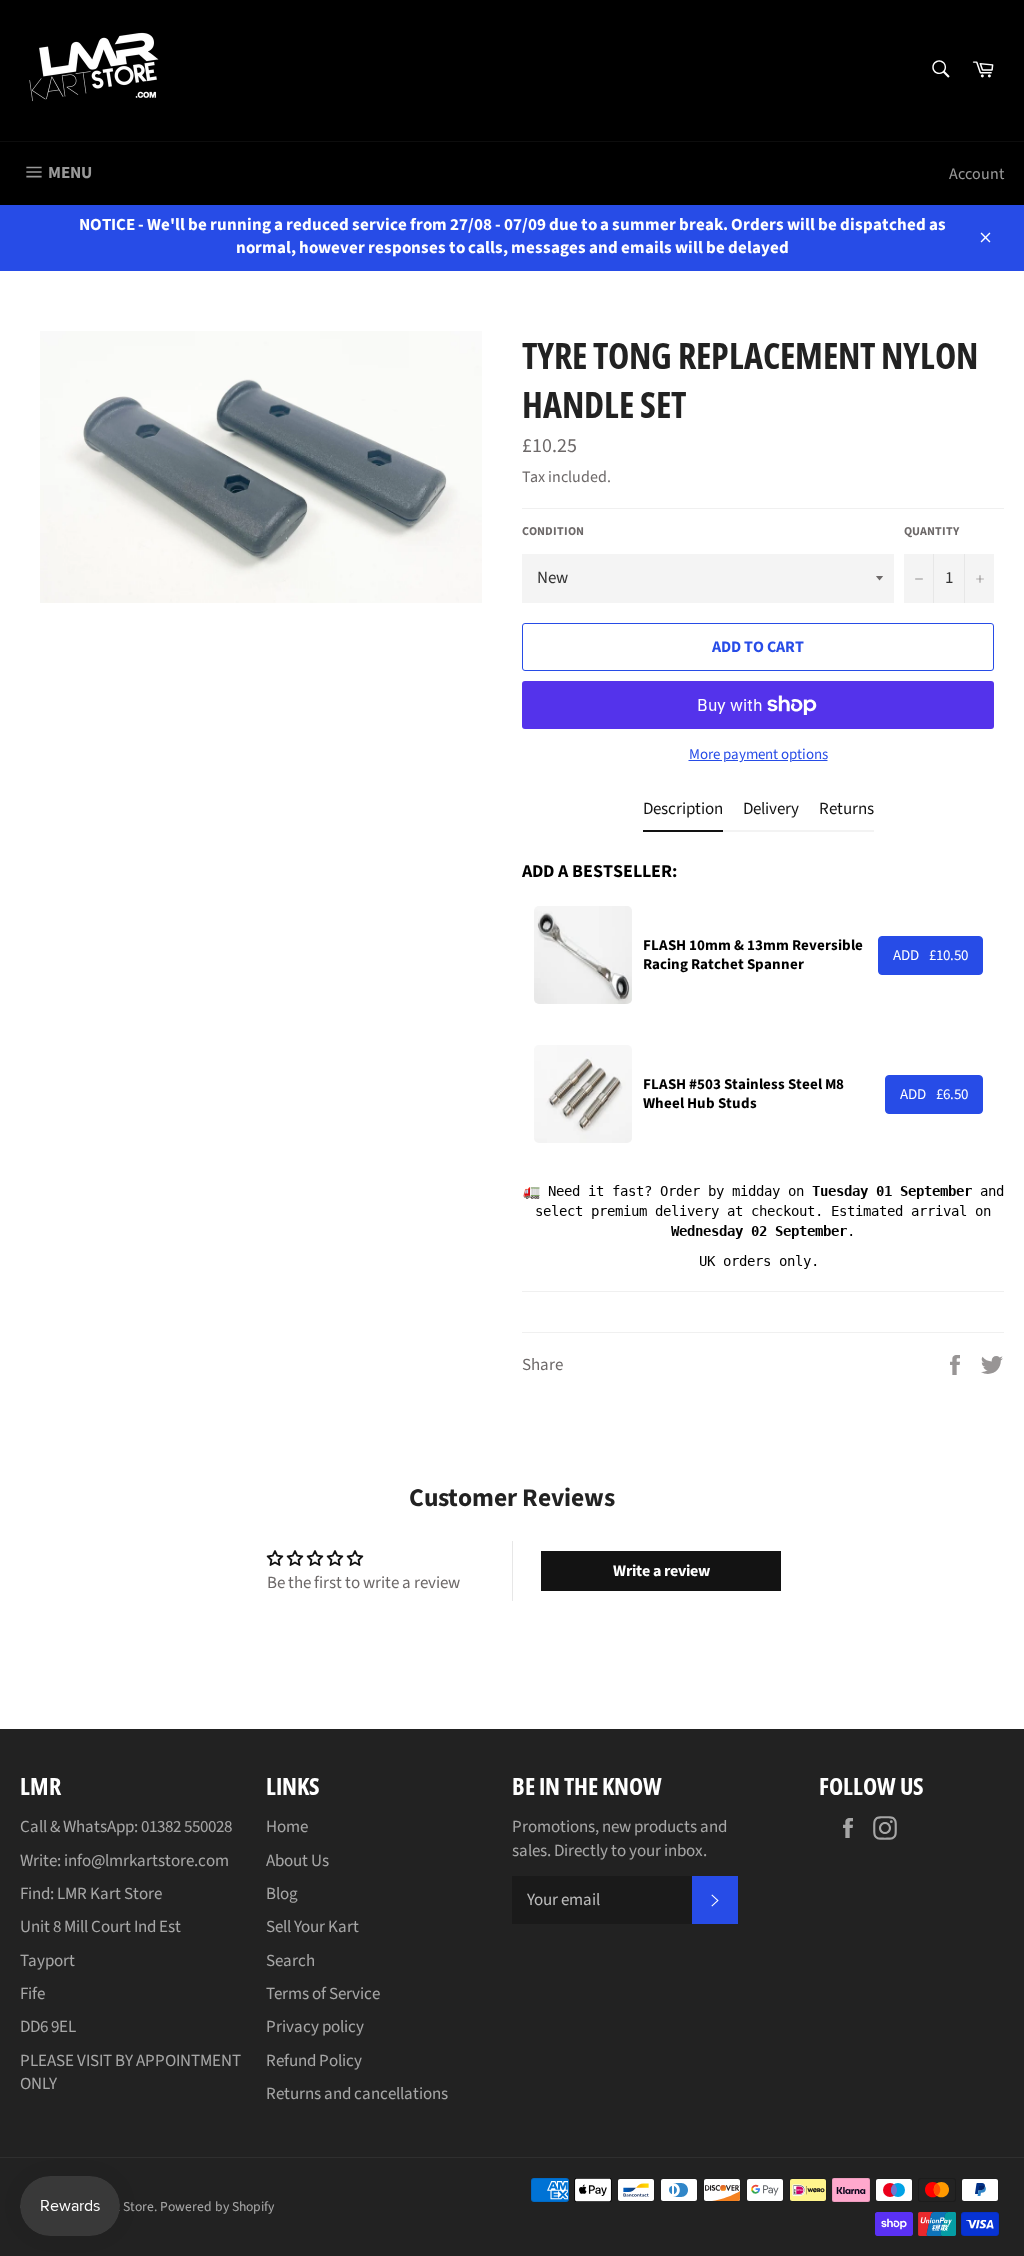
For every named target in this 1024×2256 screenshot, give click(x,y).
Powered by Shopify (217, 2206)
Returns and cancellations (357, 2094)
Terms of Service (323, 1994)
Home (287, 1827)
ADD (930, 955)
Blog (282, 1894)
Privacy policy (315, 2027)
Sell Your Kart (312, 1927)
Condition (553, 532)
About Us (297, 1861)
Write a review (661, 1571)
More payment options (758, 755)
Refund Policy (314, 2061)
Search (290, 1961)
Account (976, 174)
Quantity (931, 532)
